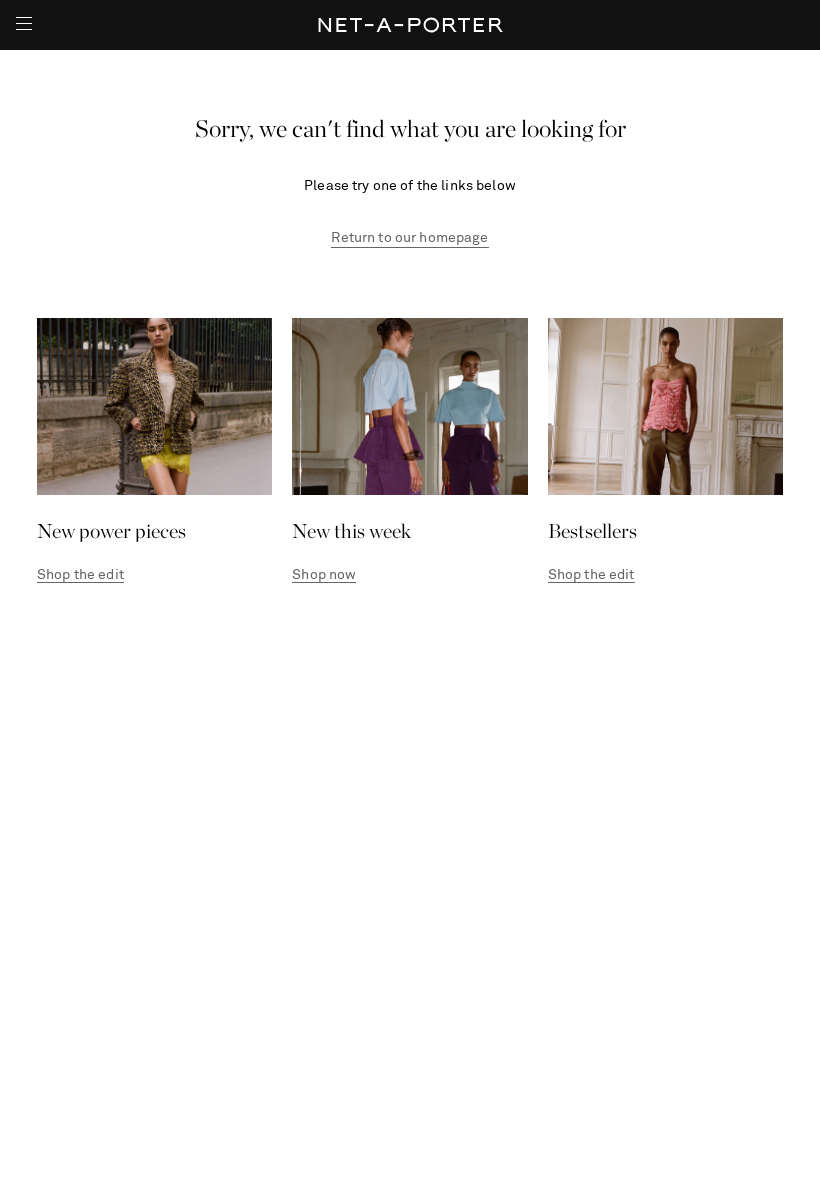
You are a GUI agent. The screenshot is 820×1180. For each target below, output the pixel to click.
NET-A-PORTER (410, 25)
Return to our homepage (409, 238)
